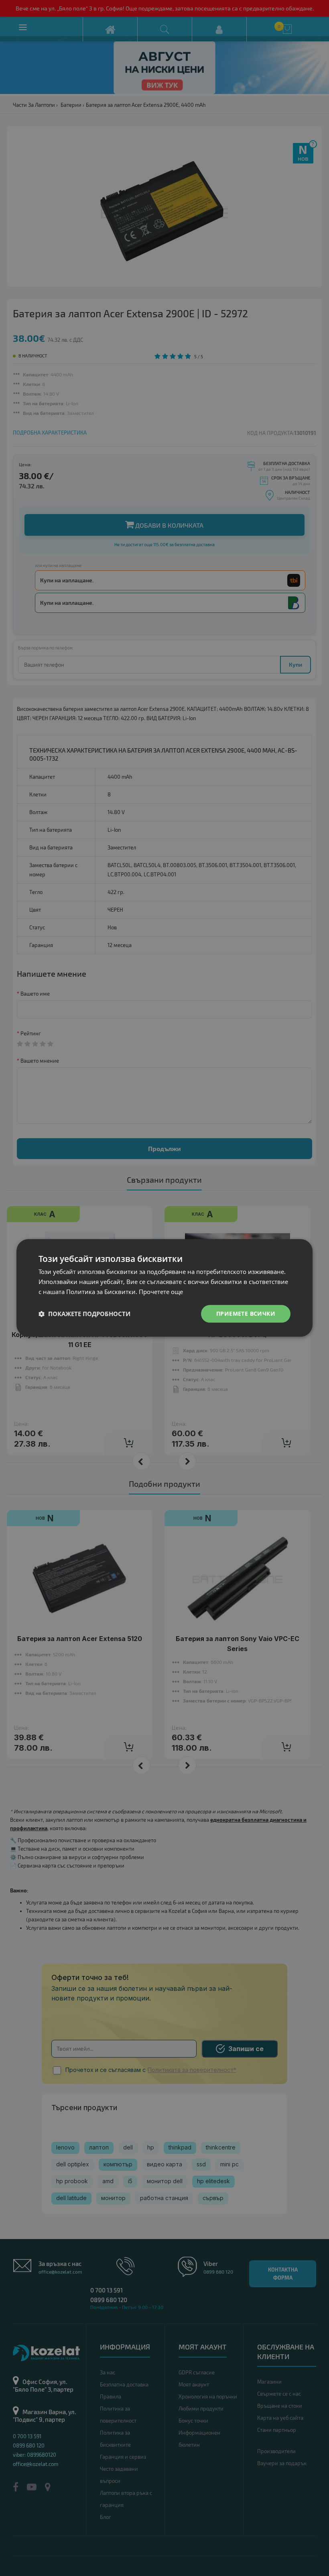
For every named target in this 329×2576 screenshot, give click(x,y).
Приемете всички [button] (246, 1314)
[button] (84, 1314)
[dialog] (164, 1288)
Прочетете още (161, 1292)
